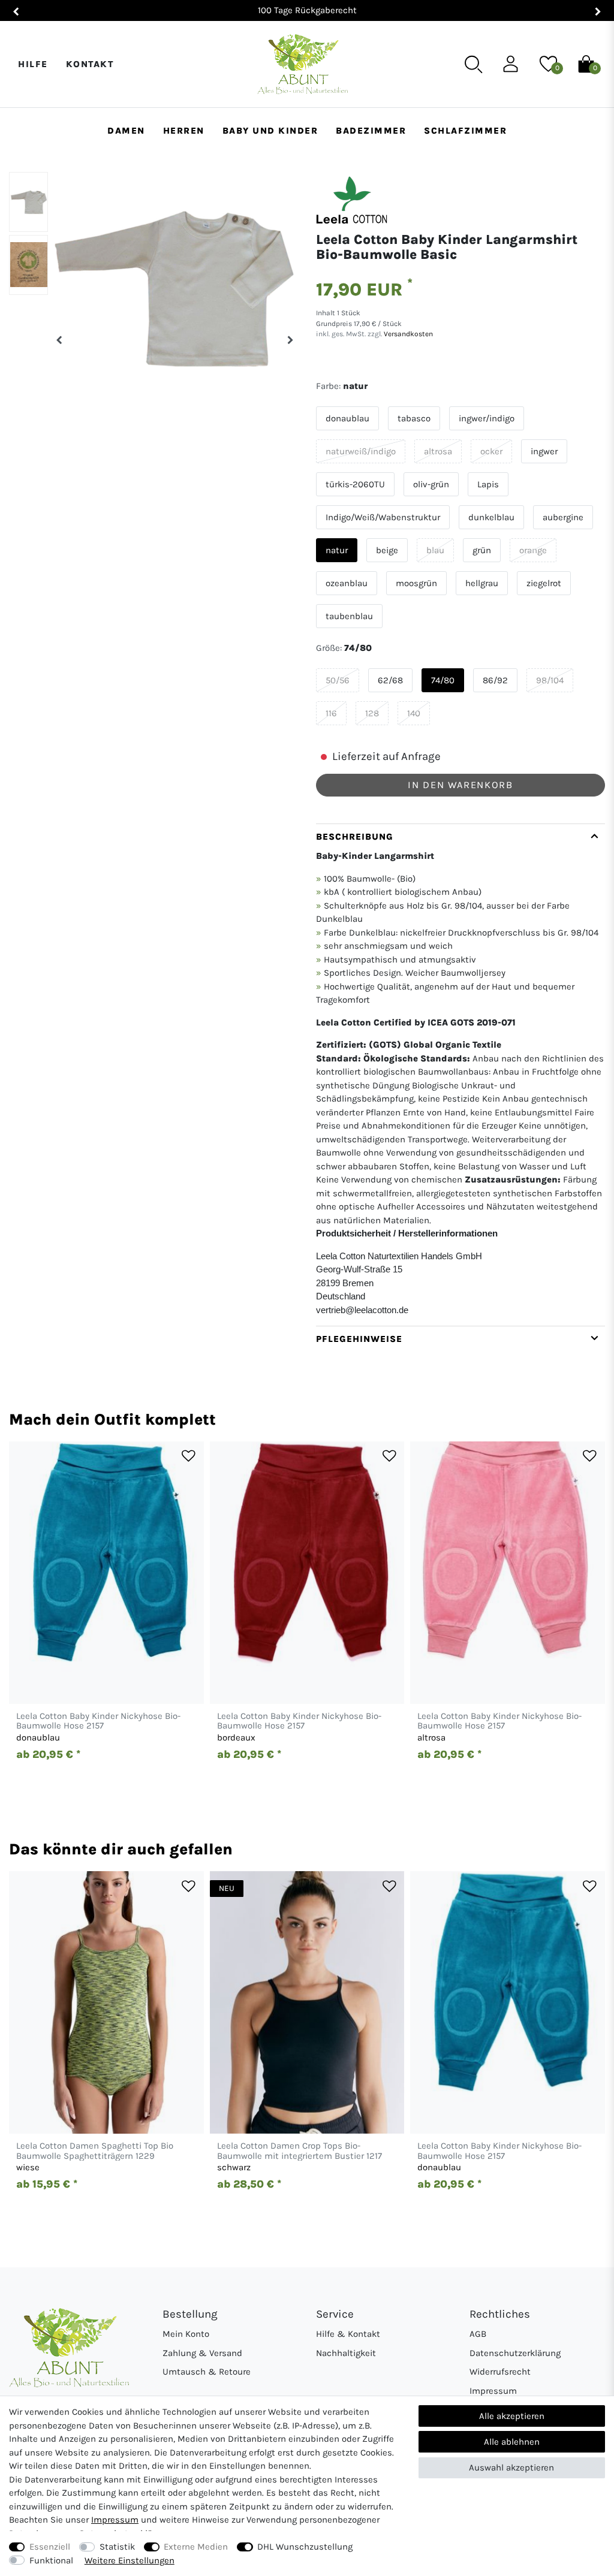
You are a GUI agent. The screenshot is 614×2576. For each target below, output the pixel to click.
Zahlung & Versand (202, 2353)
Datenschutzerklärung (515, 2353)
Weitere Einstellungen (130, 2560)
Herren (184, 131)
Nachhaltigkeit (346, 2353)
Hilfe (33, 64)
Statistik (117, 2547)
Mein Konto (186, 2334)
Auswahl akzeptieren (511, 2468)
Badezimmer (371, 131)
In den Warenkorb (460, 785)
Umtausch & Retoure (207, 2372)
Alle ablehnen (512, 2442)
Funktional (51, 2560)
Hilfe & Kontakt (348, 2334)
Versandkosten (407, 334)
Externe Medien (196, 2547)
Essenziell (50, 2547)
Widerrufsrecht (500, 2372)
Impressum (493, 2391)
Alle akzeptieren (512, 2416)
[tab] (460, 1075)
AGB (478, 2334)
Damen (126, 131)
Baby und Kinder (270, 131)
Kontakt (90, 64)
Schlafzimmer (465, 131)
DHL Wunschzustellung (305, 2547)
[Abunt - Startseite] (303, 64)
